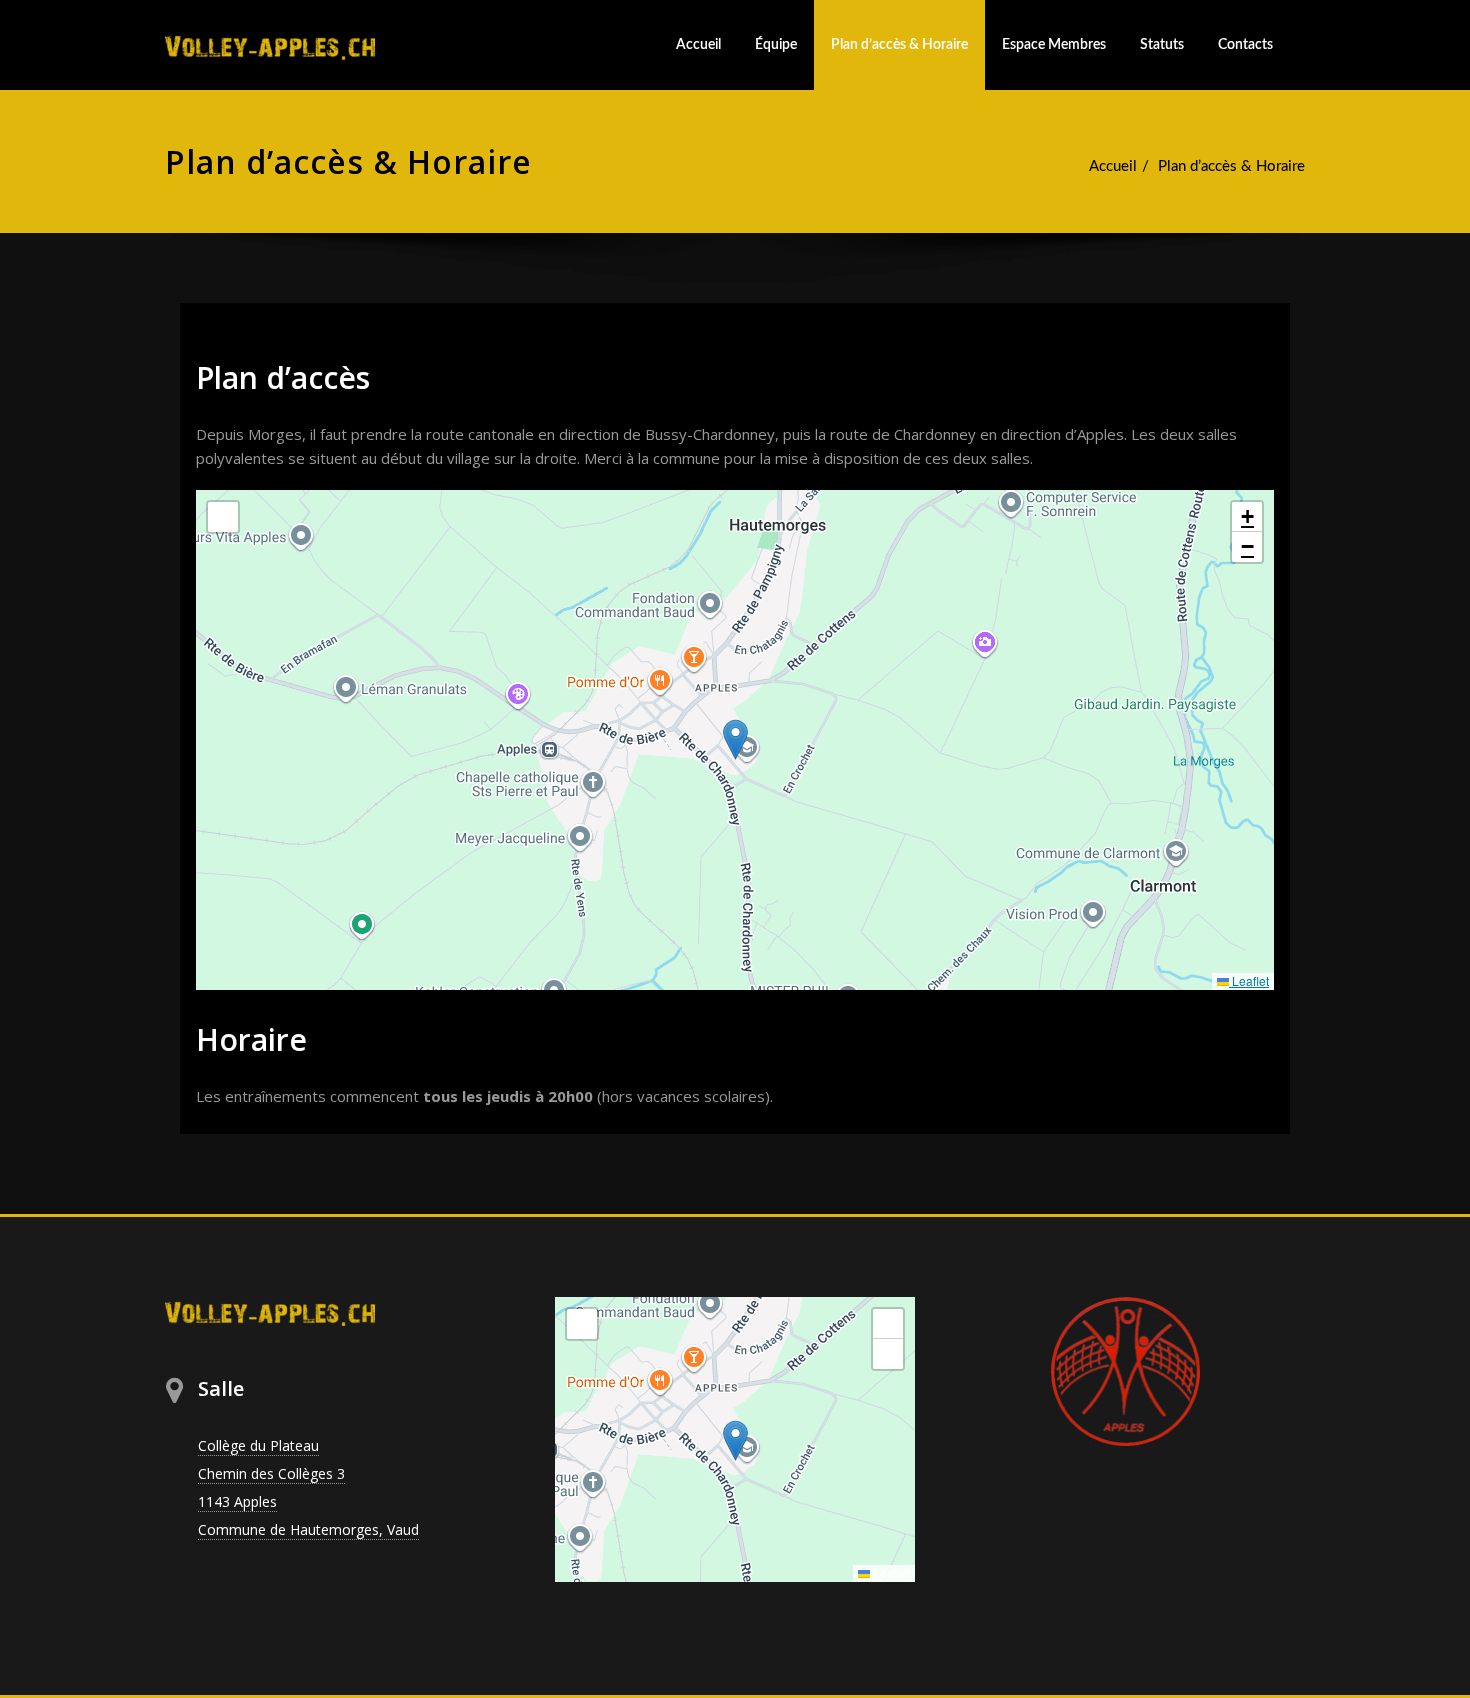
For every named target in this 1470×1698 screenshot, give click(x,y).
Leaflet (1249, 980)
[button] (735, 739)
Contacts (1245, 45)
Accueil (698, 45)
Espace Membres (1054, 45)
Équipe (776, 45)
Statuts (1162, 45)
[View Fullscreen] (223, 517)
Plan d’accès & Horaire (899, 45)
